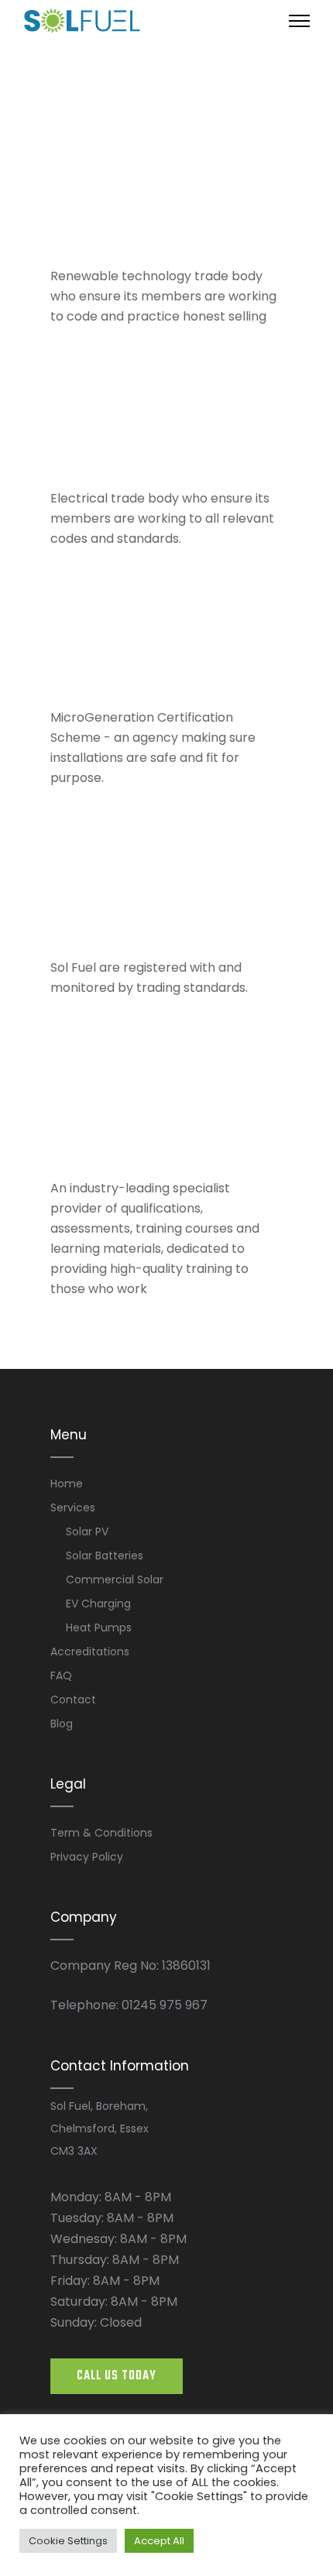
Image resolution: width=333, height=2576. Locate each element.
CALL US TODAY (117, 2376)
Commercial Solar (115, 1580)
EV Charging (98, 1604)
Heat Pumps (99, 1628)
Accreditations (90, 1652)
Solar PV (87, 1532)
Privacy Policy (87, 1857)
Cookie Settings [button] (68, 2541)
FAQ (61, 1676)
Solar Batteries (105, 1556)
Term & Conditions (101, 1833)
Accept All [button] (159, 2541)
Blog (62, 1724)
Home (67, 1484)
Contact (73, 1700)
